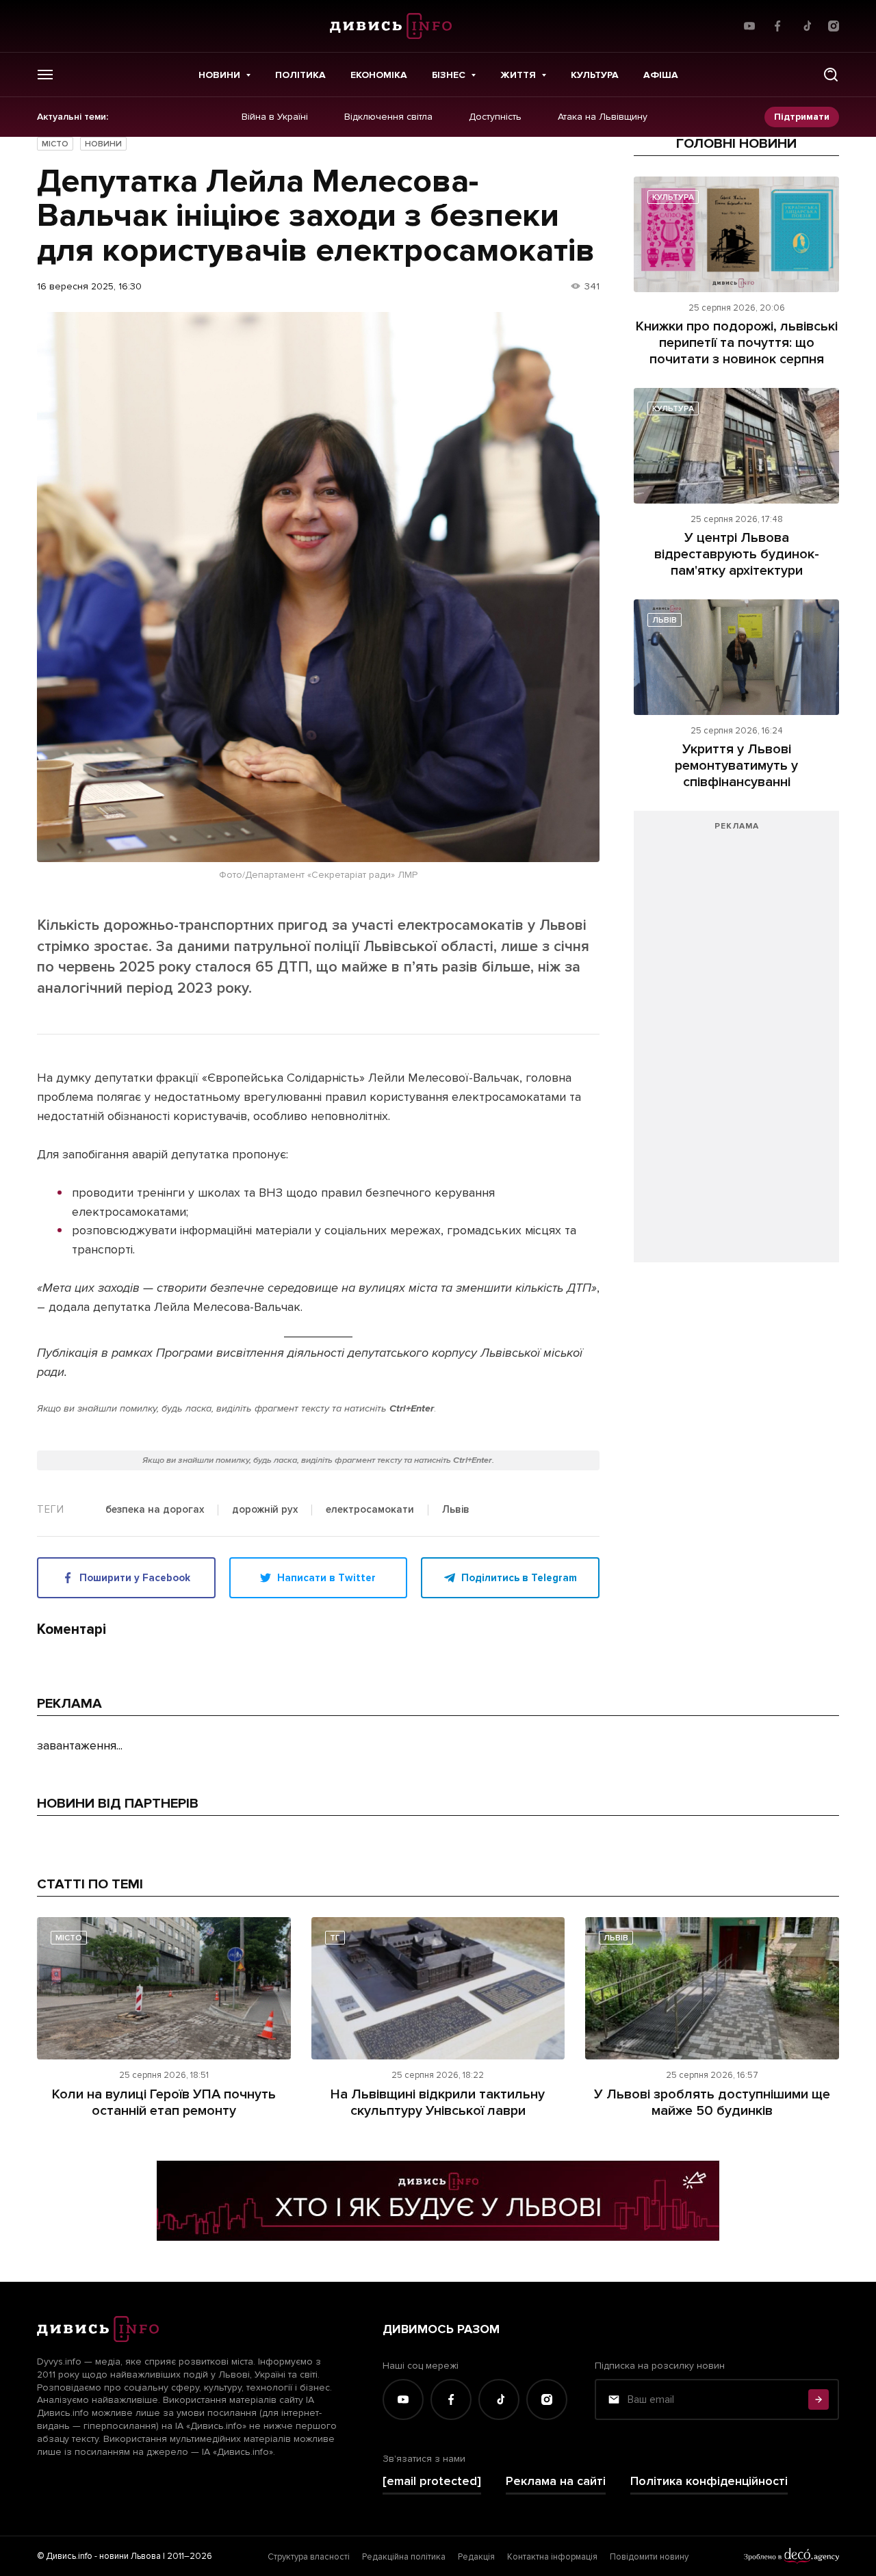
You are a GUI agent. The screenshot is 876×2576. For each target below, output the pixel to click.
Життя (518, 75)
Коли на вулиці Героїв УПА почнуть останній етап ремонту (164, 2103)
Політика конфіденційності (709, 2481)
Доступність (495, 117)
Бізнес (449, 75)
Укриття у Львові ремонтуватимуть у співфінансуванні (736, 766)
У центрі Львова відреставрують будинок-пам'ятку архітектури (737, 554)
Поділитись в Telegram (519, 1578)
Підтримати (802, 117)
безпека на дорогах (155, 1510)
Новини (219, 75)
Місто (55, 144)
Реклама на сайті (556, 2481)
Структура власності (309, 2557)
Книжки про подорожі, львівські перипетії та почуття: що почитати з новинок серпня (737, 343)
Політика (300, 75)
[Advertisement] (736, 1043)
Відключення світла (388, 117)
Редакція (476, 2557)
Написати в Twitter (326, 1578)
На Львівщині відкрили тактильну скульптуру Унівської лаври (438, 2103)
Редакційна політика (404, 2557)
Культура (595, 75)
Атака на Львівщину (603, 117)
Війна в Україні (275, 117)
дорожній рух (265, 1510)
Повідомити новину (649, 2557)
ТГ (335, 1938)
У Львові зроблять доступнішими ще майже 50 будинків (712, 2103)
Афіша (661, 75)
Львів (456, 1510)
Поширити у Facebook (135, 1578)
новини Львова (130, 2556)
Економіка (379, 75)
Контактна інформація (552, 2557)
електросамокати (370, 1510)
